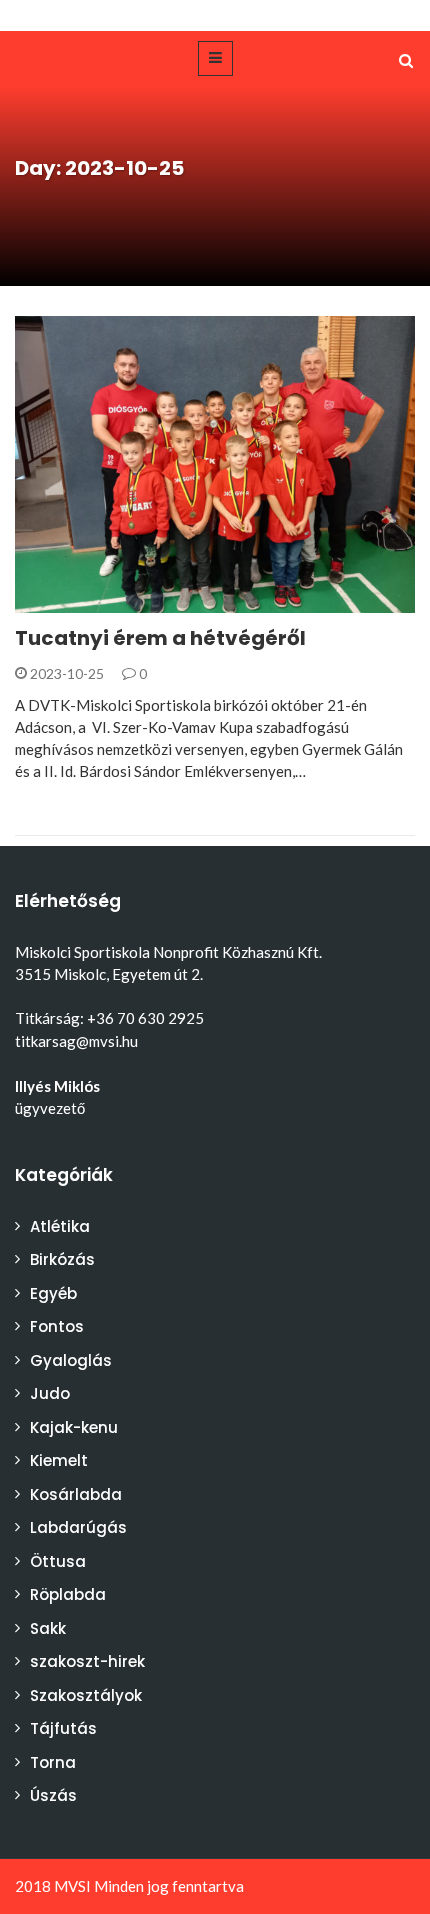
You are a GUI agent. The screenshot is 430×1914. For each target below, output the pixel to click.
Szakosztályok (86, 1695)
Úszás (53, 1795)
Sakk (48, 1628)
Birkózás (75, 601)
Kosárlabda (76, 1494)
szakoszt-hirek (87, 1661)
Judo (50, 1393)
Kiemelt (59, 1460)
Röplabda (68, 1594)
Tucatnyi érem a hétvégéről (160, 638)
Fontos (57, 1326)
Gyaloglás (71, 1360)
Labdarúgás (78, 1527)
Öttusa (58, 1561)
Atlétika (60, 1226)
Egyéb (53, 1293)
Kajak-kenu (74, 1427)
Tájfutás (63, 1728)
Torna (53, 1762)
